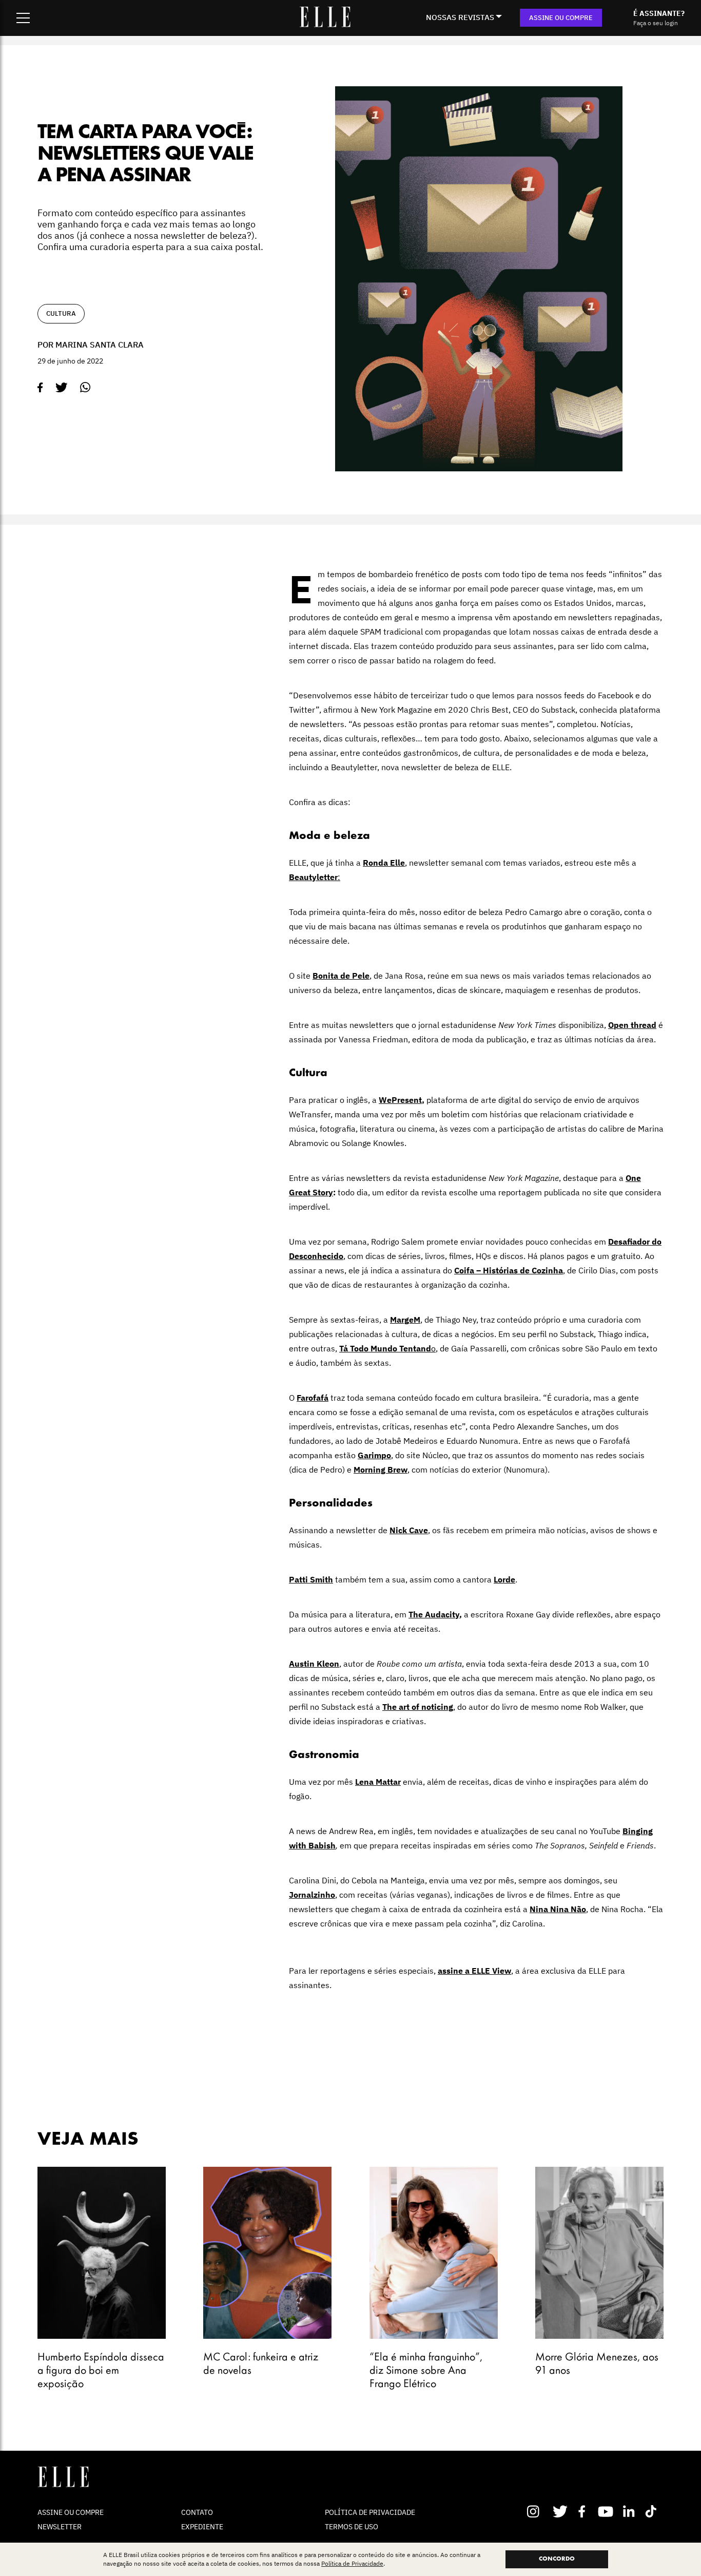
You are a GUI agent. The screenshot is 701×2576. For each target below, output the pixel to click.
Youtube (607, 2511)
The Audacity (434, 1614)
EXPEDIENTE (202, 2527)
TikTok (653, 2511)
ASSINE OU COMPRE (561, 18)
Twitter (561, 2511)
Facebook (584, 2511)
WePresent (400, 1100)
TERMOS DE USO (352, 2527)
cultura (61, 313)
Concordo (557, 2559)
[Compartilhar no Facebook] (40, 388)
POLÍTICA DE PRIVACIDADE (370, 2512)
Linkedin (630, 2511)
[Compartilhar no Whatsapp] (85, 387)
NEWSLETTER (60, 2527)
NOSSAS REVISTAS (460, 17)
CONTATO (197, 2512)
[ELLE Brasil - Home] (325, 24)
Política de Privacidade (352, 2563)
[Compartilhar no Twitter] (62, 388)
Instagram (538, 2511)
